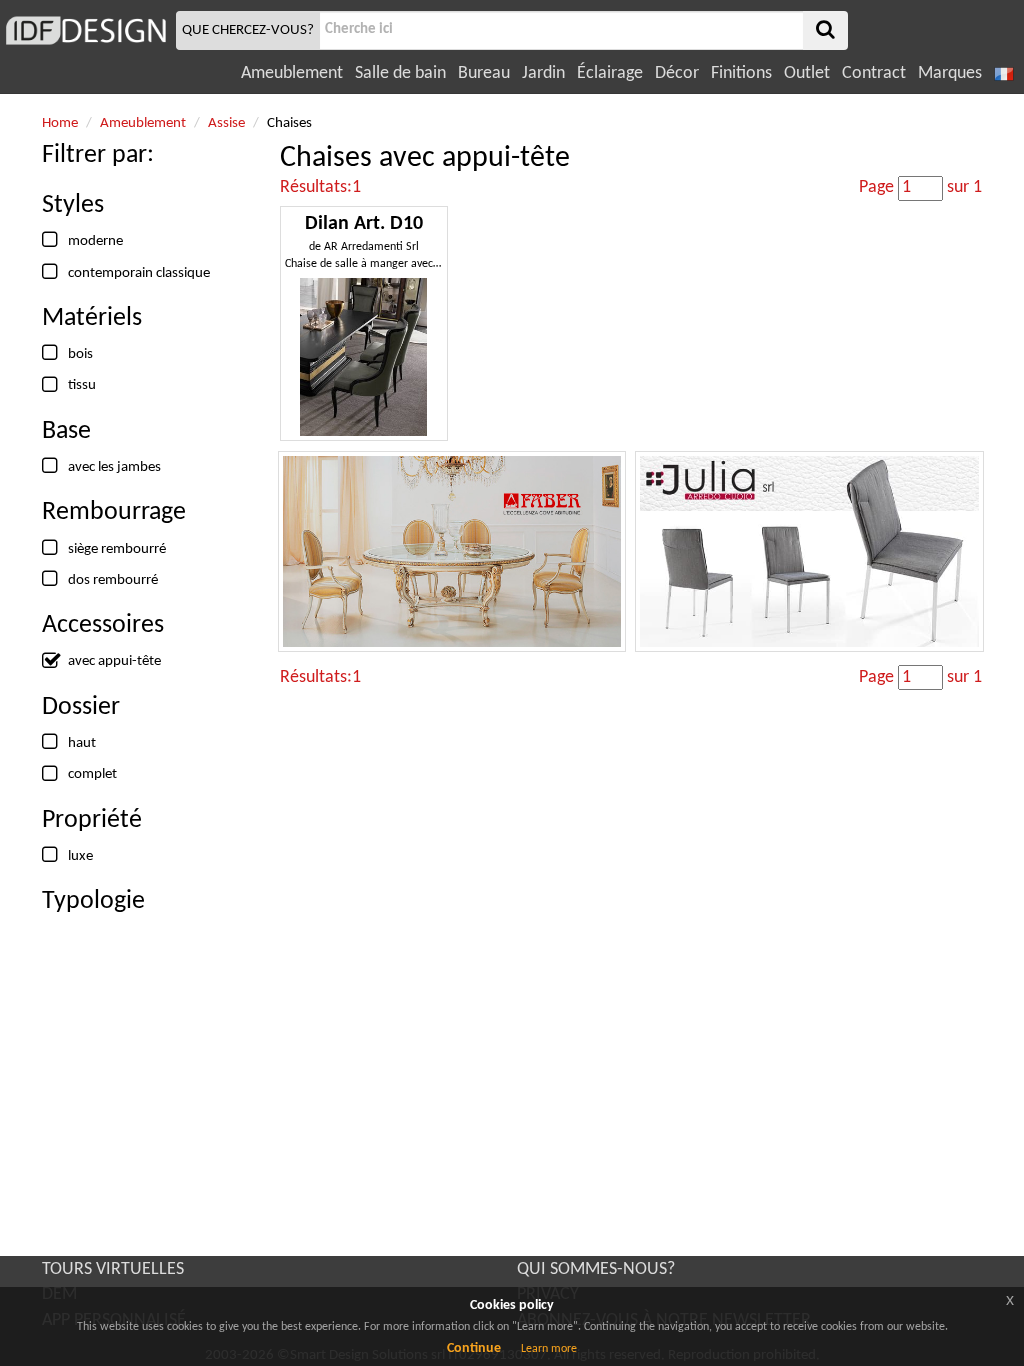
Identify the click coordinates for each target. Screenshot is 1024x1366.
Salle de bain (400, 73)
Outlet (807, 73)
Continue (474, 1348)
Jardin (543, 73)
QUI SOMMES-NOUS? (596, 1269)
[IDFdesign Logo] (85, 30)
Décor (677, 73)
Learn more (549, 1349)
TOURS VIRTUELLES (113, 1269)
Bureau (484, 73)
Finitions (741, 73)
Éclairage (610, 73)
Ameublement (292, 73)
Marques (950, 73)
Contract (874, 73)
